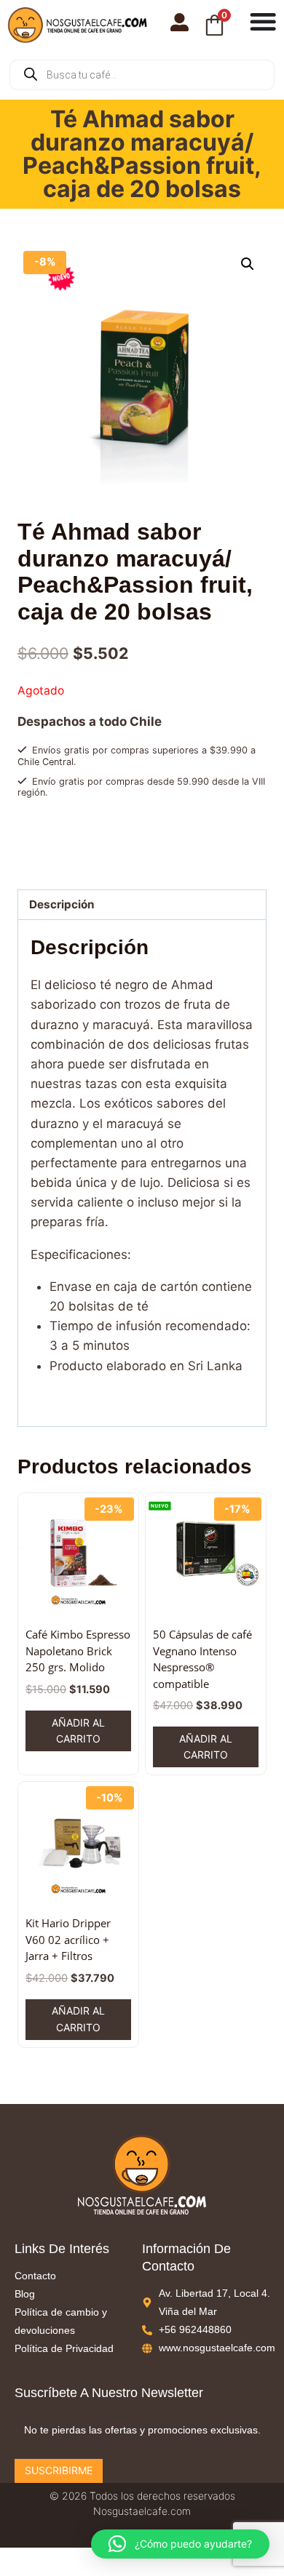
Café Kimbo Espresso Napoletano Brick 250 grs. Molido (78, 1651)
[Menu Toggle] (263, 21)
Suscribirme (59, 2470)
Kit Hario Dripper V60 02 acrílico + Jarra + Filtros (68, 1939)
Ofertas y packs (104, 830)
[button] (248, 264)
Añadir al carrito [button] (78, 1731)
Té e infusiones (175, 830)
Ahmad (63, 858)
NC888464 (82, 844)
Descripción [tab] (62, 904)
